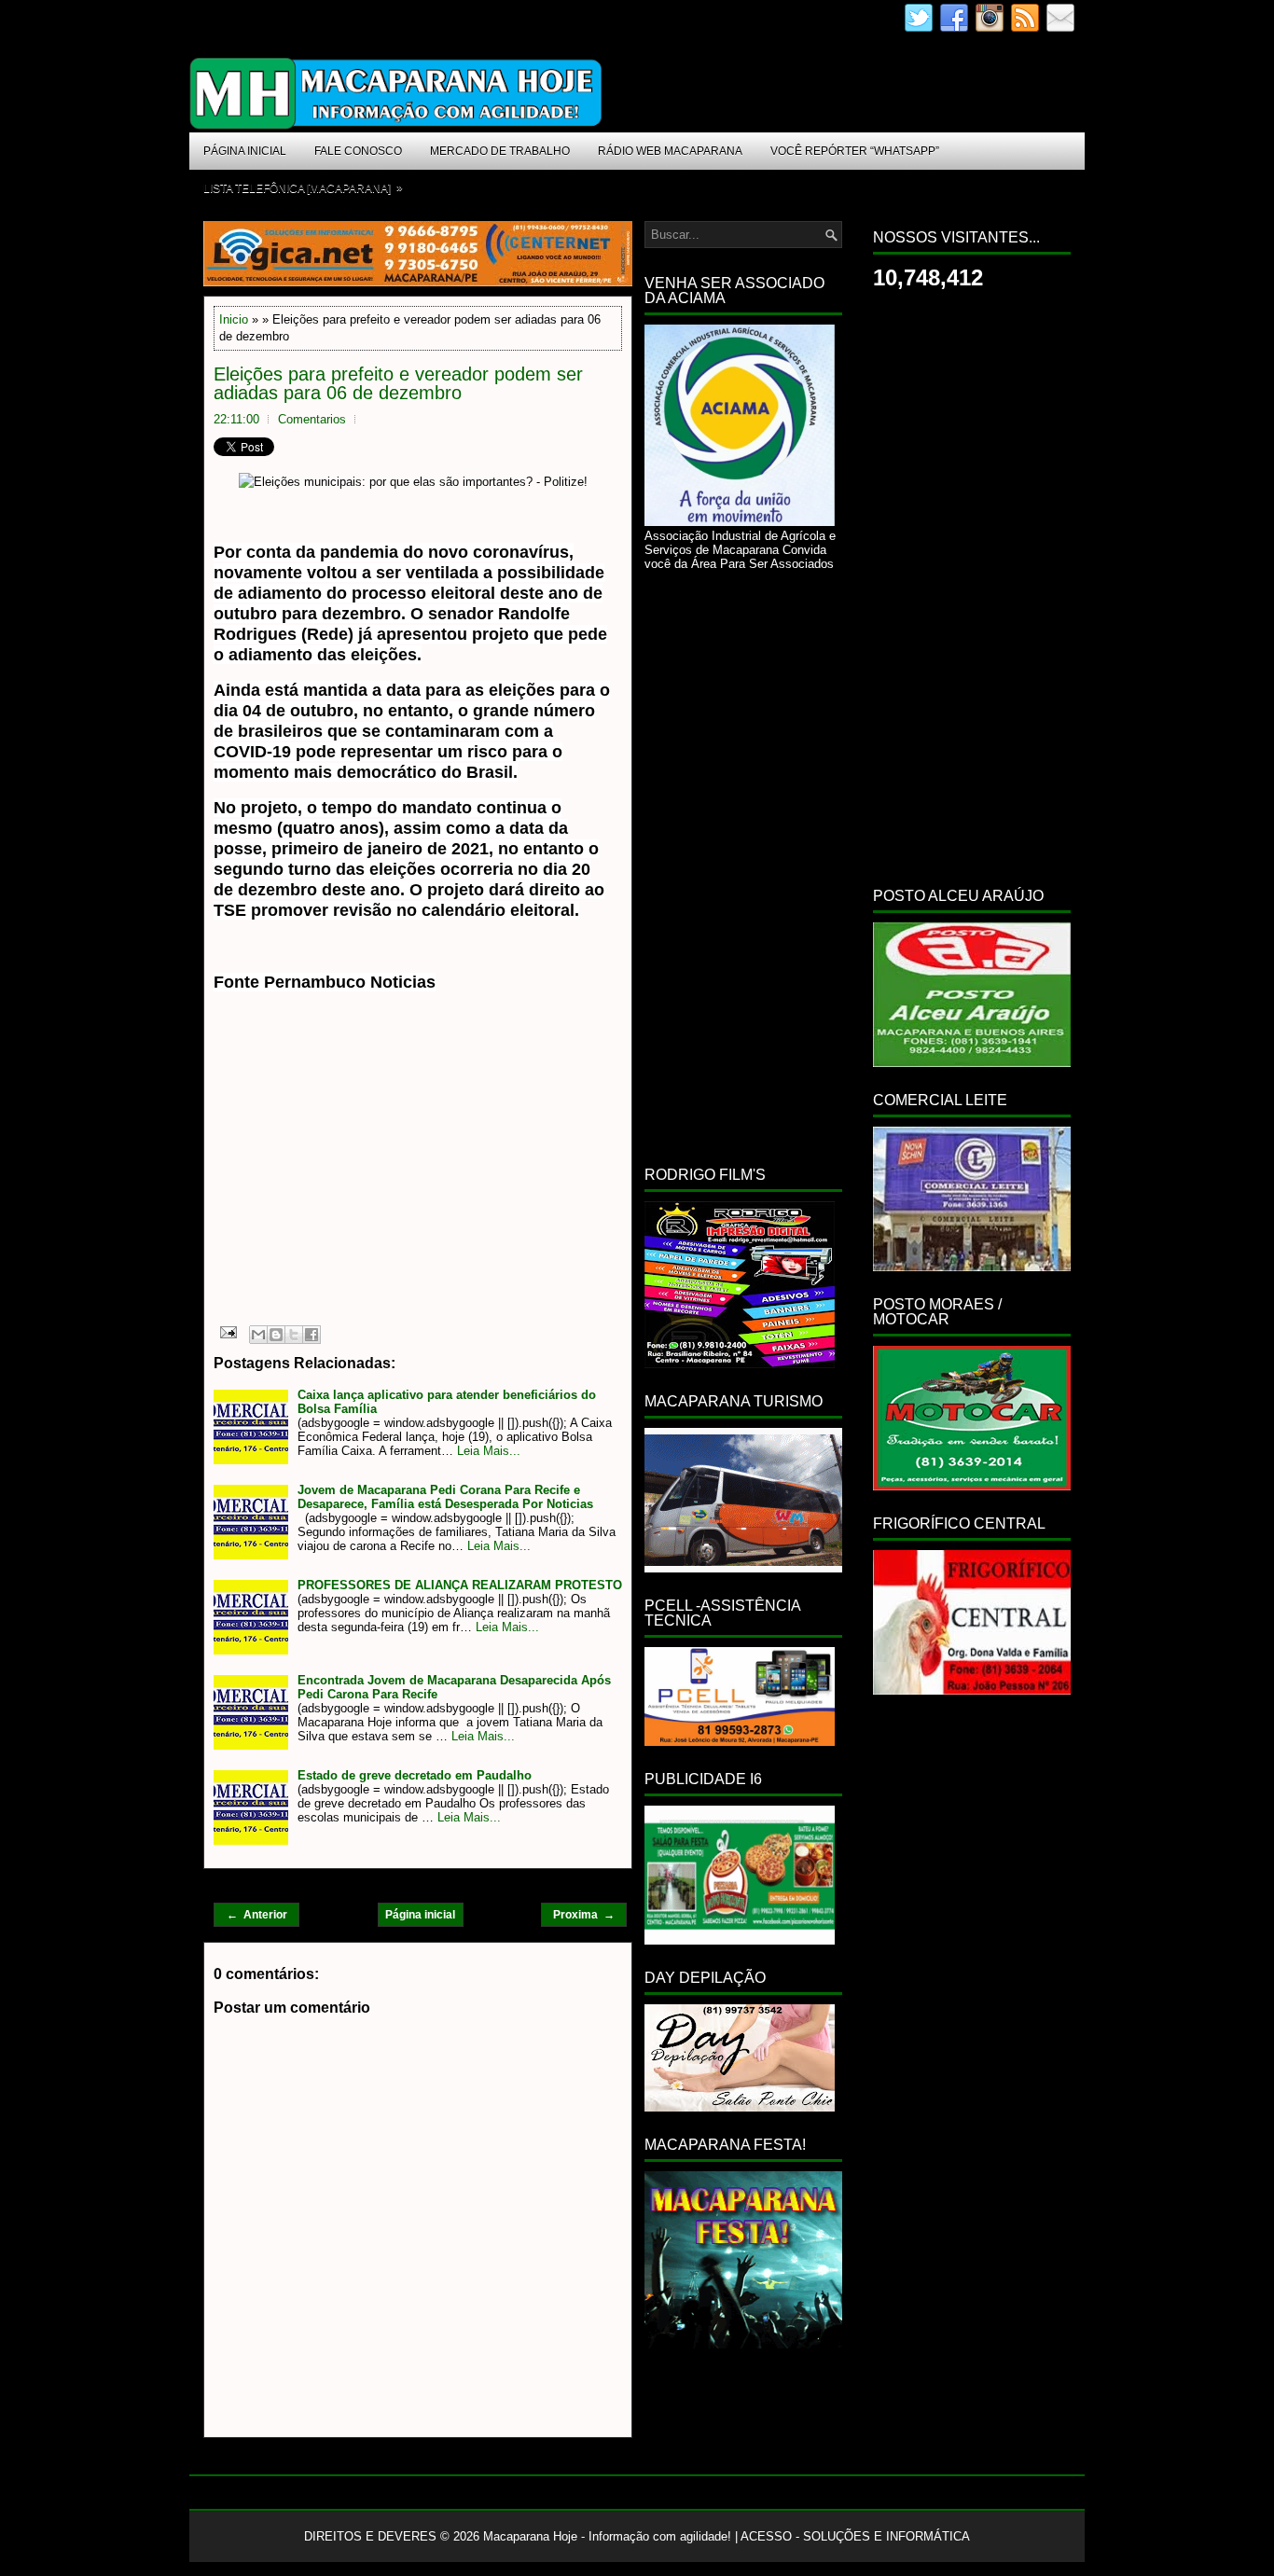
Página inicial (420, 1915)
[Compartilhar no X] (294, 1335)
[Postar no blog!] (276, 1335)
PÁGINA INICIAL (245, 151)
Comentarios (312, 419)
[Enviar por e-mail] (258, 1335)
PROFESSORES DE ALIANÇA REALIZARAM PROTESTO (460, 1585)
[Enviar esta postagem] (227, 1331)
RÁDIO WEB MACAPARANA (670, 151)
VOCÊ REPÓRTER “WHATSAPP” (855, 151)
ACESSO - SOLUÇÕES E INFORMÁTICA (855, 2536)
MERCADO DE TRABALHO (500, 151)
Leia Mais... (489, 1451)
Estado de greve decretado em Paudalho (415, 1775)
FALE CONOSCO (358, 151)
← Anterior (257, 1915)
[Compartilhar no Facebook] (312, 1335)
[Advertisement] (370, 1178)
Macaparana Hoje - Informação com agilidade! (607, 2536)
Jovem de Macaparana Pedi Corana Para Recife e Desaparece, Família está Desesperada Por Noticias (445, 1497)
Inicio (234, 319)
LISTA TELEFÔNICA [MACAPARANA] (303, 188)
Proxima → (584, 1915)
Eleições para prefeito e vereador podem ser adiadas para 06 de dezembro (398, 383)
